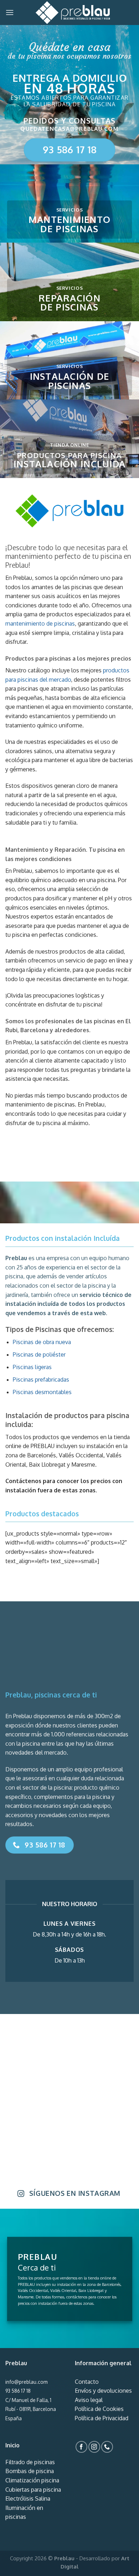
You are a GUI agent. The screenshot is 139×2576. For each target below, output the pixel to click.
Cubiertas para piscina (33, 2490)
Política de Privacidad (102, 2418)
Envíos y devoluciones (103, 2391)
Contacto (87, 2382)
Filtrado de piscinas (30, 2462)
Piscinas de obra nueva (42, 1342)
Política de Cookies (99, 2409)
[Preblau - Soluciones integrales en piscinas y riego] (73, 13)
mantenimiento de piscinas (40, 623)
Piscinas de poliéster (39, 1354)
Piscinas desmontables (42, 1392)
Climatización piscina (32, 2480)
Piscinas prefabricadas (41, 1379)
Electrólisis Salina (28, 2498)
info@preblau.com (26, 2382)
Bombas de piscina (30, 2471)
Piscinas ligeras (32, 1367)
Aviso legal (89, 2400)
